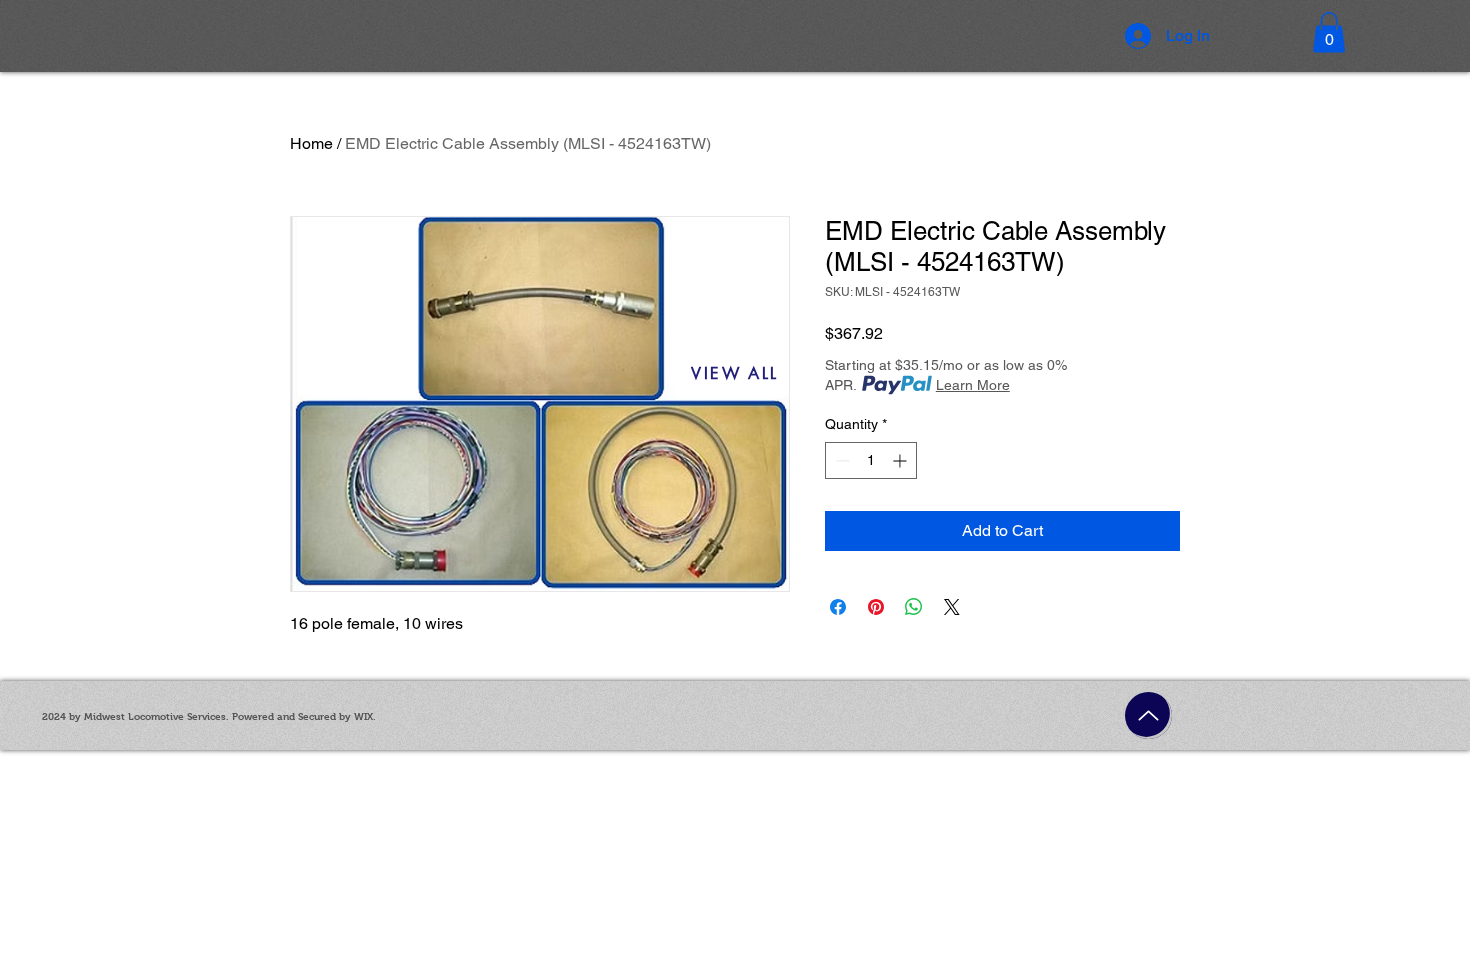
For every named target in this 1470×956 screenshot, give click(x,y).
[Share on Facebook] (838, 607)
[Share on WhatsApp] (914, 607)
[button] (1329, 32)
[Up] (1148, 715)
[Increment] (901, 460)
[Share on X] (952, 607)
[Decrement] (840, 460)
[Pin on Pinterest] (876, 607)
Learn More (973, 385)
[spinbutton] (871, 460)
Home (311, 143)
